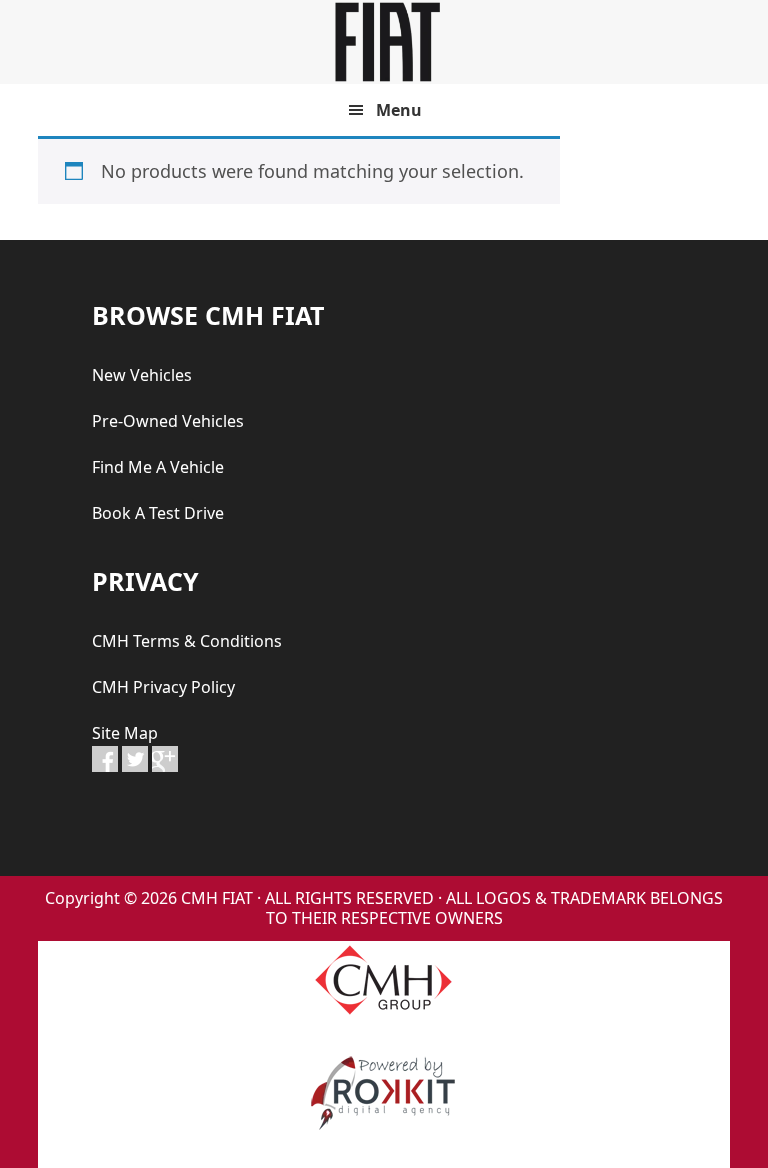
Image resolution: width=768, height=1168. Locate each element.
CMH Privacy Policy (163, 687)
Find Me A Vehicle (158, 467)
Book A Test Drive (158, 513)
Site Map (125, 733)
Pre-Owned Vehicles (168, 421)
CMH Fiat (384, 42)
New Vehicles (142, 375)
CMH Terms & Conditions (187, 641)
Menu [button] (399, 110)
